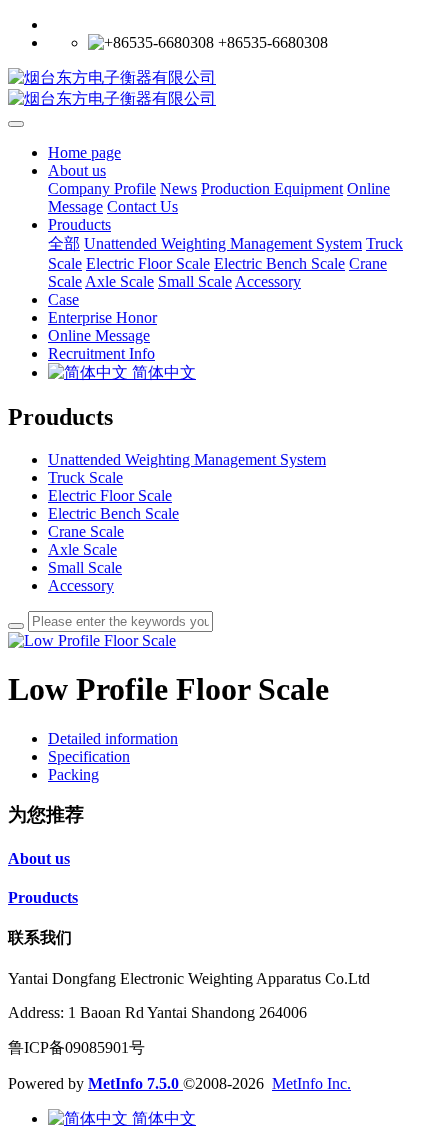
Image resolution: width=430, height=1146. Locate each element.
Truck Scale (85, 477)
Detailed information (113, 738)
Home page (84, 152)
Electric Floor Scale (110, 495)
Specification (89, 756)
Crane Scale (86, 531)
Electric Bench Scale (113, 513)
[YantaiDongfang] (215, 89)
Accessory (81, 585)
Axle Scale (82, 549)
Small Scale (85, 567)
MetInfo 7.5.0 (133, 1083)
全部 (64, 243)
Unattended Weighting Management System (187, 459)
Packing (73, 774)
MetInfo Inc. (311, 1083)
